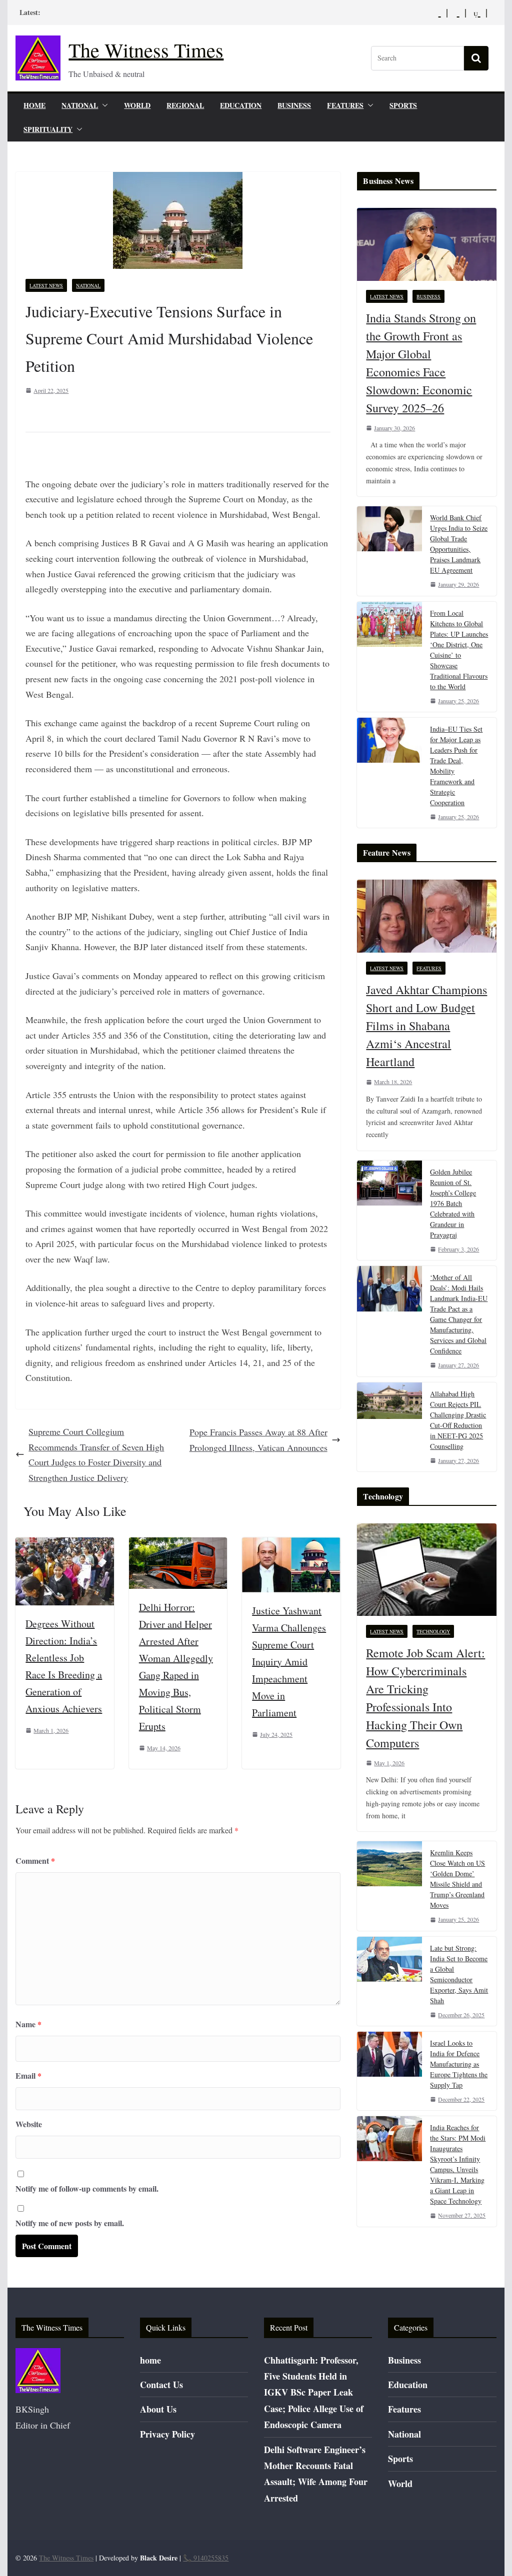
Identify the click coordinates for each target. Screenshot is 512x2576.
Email (28, 2075)
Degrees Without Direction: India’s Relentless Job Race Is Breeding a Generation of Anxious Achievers (64, 1666)
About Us (158, 2409)
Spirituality (48, 129)
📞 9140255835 (206, 2558)
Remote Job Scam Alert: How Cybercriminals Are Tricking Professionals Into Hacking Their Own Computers (425, 1698)
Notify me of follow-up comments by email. (87, 2188)
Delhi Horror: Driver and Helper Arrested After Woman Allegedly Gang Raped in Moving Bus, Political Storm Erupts (176, 1667)
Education (241, 105)
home (34, 105)
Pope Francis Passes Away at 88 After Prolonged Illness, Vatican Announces (258, 1440)
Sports (403, 105)
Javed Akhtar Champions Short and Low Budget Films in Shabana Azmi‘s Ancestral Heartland (426, 1026)
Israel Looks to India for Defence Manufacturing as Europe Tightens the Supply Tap (459, 2064)
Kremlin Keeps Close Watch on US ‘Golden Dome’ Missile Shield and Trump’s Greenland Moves (457, 1879)
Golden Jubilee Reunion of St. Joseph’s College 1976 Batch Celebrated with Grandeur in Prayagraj (453, 1203)
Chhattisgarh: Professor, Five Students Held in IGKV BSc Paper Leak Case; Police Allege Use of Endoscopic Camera (314, 2393)
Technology (433, 1631)
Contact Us (161, 2385)
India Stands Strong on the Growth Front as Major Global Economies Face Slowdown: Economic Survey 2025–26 (421, 363)
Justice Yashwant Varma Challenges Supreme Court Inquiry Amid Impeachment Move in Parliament (289, 1662)
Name (28, 2024)
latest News (46, 285)
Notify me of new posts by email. (70, 2223)
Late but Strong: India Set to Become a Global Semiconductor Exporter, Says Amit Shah (459, 1974)
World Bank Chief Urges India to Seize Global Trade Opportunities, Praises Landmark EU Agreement (459, 544)
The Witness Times (146, 50)
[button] (103, 105)
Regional (185, 105)
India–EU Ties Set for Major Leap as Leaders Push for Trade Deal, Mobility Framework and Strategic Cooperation (456, 766)
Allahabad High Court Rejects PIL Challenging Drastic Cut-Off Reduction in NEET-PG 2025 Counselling (458, 1420)
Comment (35, 1861)
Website (29, 2124)
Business (294, 105)
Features (345, 105)
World (137, 105)
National (80, 105)
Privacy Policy (167, 2434)
